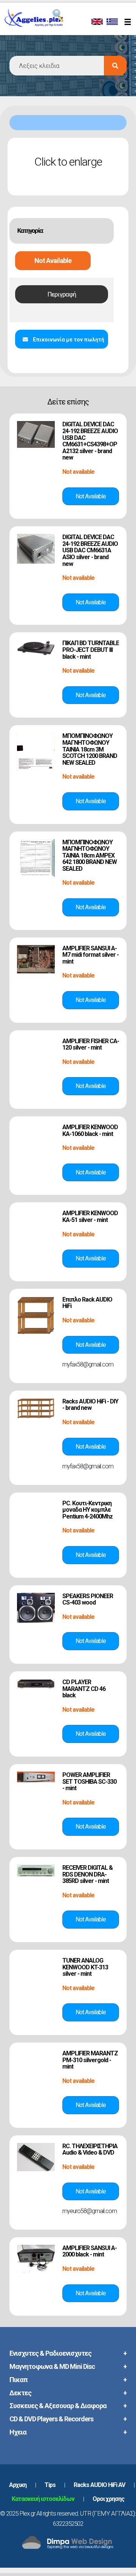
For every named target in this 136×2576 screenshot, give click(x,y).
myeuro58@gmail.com (90, 2211)
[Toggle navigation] (129, 23)
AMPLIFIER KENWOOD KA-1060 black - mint (90, 1130)
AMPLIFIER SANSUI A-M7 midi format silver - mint (90, 955)
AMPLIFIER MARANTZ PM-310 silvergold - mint (90, 2060)
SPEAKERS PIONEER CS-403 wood (88, 1599)
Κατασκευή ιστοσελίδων (43, 2499)
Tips (50, 2485)
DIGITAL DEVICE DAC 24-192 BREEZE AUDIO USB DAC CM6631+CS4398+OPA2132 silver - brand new (90, 441)
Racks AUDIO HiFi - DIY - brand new (90, 1405)
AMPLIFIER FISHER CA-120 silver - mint (91, 1044)
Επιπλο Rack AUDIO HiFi (87, 1303)
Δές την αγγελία (91, 496)
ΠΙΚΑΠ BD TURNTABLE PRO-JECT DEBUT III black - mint (91, 650)
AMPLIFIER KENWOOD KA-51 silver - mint (90, 1217)
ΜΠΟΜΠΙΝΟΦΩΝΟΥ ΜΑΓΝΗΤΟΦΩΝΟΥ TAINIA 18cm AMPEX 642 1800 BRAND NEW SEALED (90, 855)
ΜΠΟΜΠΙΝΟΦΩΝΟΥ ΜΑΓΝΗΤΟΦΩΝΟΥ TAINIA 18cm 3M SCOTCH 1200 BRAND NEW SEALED (90, 749)
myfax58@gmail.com (88, 1364)
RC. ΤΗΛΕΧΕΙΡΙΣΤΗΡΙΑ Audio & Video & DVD (90, 2149)
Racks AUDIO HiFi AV (99, 2485)
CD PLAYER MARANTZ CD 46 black (84, 1689)
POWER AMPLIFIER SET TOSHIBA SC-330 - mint (89, 1781)
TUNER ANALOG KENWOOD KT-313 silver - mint (85, 1967)
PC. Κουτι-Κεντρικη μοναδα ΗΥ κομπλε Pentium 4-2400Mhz (87, 1510)
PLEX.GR (44, 26)
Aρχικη (18, 2485)
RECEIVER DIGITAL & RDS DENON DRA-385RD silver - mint (87, 1874)
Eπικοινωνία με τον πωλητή (68, 340)
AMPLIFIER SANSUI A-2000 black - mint (90, 2251)
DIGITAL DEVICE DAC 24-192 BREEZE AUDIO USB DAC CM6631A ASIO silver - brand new (90, 550)
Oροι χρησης (108, 2499)
